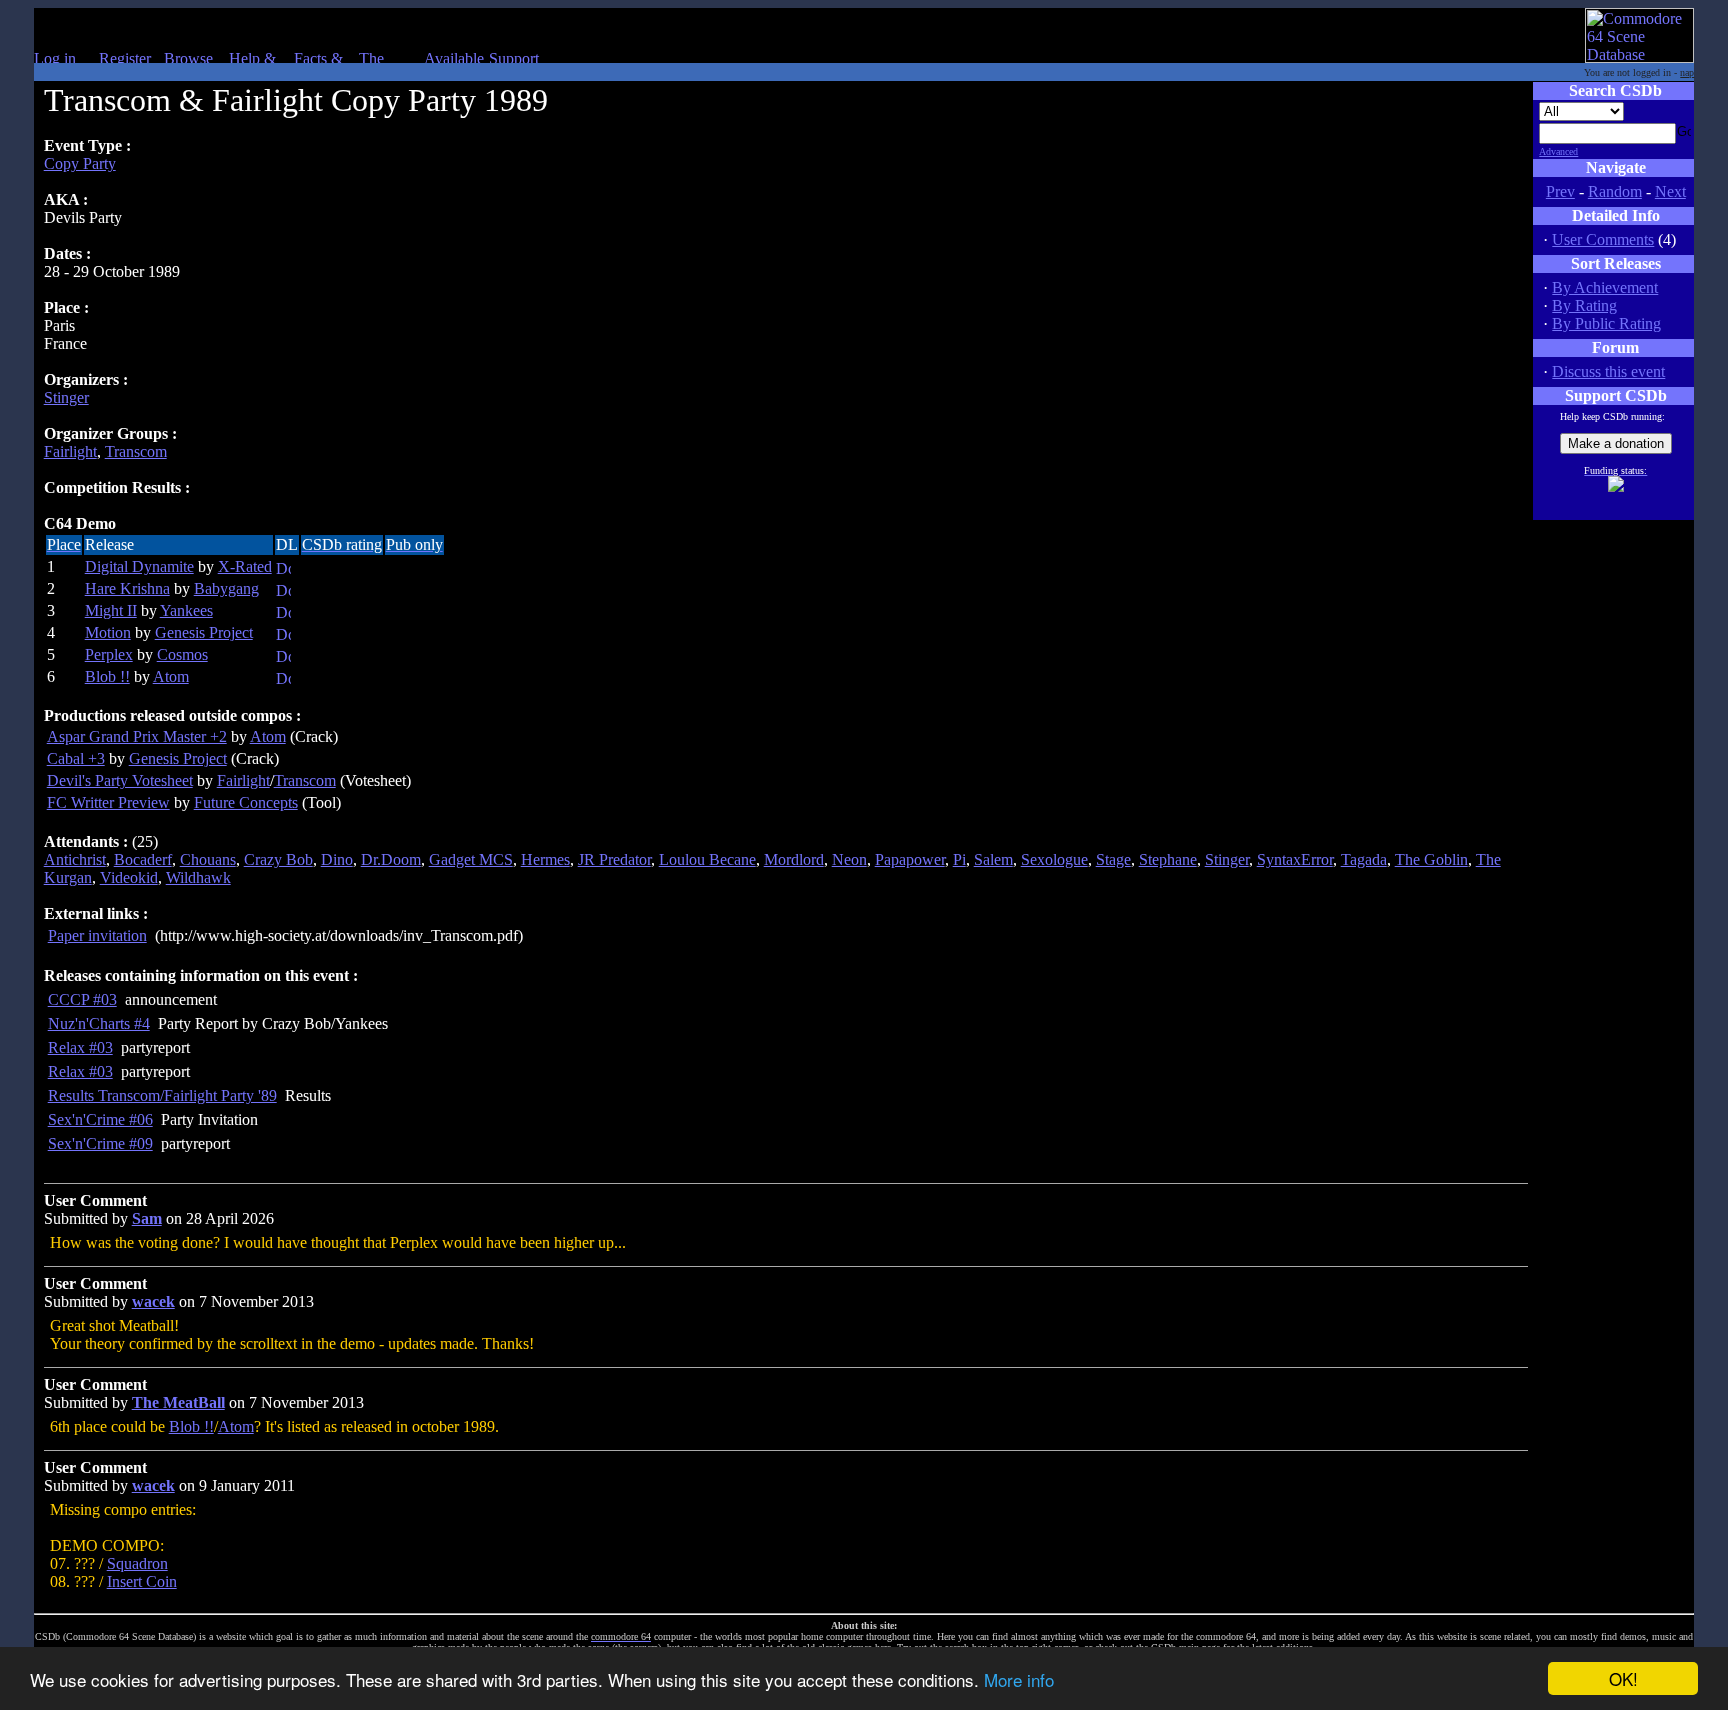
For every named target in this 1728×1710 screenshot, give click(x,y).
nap (1687, 72)
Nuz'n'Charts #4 (99, 1023)
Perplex (109, 654)
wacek (153, 1301)
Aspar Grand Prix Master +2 (137, 736)
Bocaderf (143, 859)
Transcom (136, 451)
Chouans (208, 859)
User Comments (1603, 239)
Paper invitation (97, 935)
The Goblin (1431, 859)
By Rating (1584, 305)
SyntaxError (1295, 859)
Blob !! (107, 676)
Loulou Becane (707, 859)
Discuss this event (1608, 371)
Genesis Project (204, 632)
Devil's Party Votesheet (120, 780)
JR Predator (614, 859)
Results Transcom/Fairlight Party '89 (162, 1095)
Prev (1560, 191)
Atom (171, 676)
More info (1019, 1679)
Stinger (66, 397)
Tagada (1364, 859)
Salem (993, 859)
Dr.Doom (391, 859)
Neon (849, 859)
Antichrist (75, 859)
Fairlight (70, 451)
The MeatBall (178, 1402)
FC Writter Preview (108, 802)
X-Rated (245, 566)
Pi (959, 859)
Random (1615, 191)
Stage (1113, 859)
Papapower (910, 859)
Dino (337, 859)
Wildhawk (198, 877)
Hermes (545, 859)
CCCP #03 (82, 999)
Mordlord (794, 859)
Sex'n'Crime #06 (100, 1119)
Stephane (1168, 859)
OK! (1623, 1678)
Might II (111, 610)
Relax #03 (80, 1047)
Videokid (129, 877)
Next (1670, 191)
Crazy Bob (278, 859)
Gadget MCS (471, 859)
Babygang (226, 588)
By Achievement (1605, 287)
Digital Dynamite (139, 566)
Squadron (137, 1563)
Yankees (186, 610)
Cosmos (182, 654)
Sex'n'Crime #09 (100, 1143)
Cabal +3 (76, 758)
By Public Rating (1606, 323)
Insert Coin (142, 1581)
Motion (108, 632)
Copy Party (80, 163)
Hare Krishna (127, 588)
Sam (147, 1218)
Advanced (1558, 151)
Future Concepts (246, 802)
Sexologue (1054, 859)
